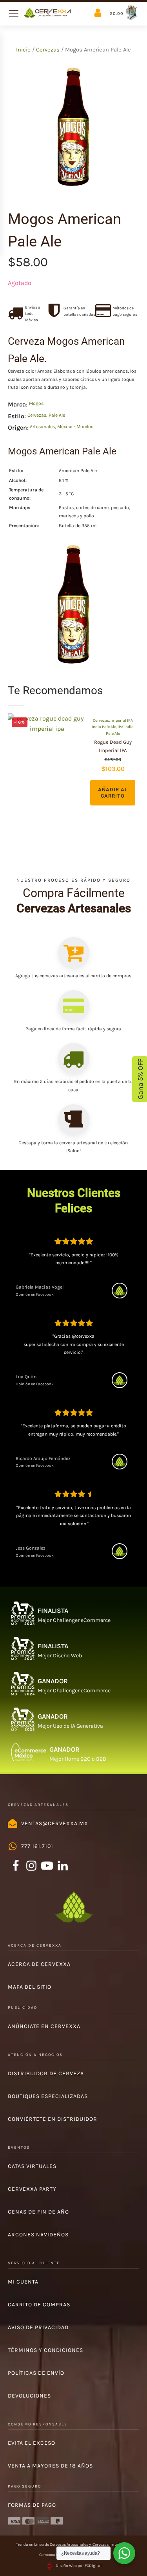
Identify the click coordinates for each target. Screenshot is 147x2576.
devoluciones (29, 2396)
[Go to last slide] (8, 765)
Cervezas (48, 50)
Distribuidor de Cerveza (46, 2073)
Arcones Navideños (38, 2235)
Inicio (23, 50)
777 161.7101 (37, 1846)
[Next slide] (139, 765)
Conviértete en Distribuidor (53, 2119)
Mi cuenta (23, 2282)
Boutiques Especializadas (48, 2096)
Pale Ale (57, 415)
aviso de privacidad (38, 2327)
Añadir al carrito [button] (113, 793)
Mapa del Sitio (30, 1987)
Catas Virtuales (32, 2166)
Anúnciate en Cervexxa (44, 2026)
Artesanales (42, 427)
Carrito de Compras (39, 2305)
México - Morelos (75, 427)
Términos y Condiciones (45, 2350)
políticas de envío (36, 2373)
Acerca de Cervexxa (39, 1964)
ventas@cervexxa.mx (55, 1823)
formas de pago (32, 2505)
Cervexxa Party (32, 2189)
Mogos (36, 403)
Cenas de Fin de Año (38, 2212)
